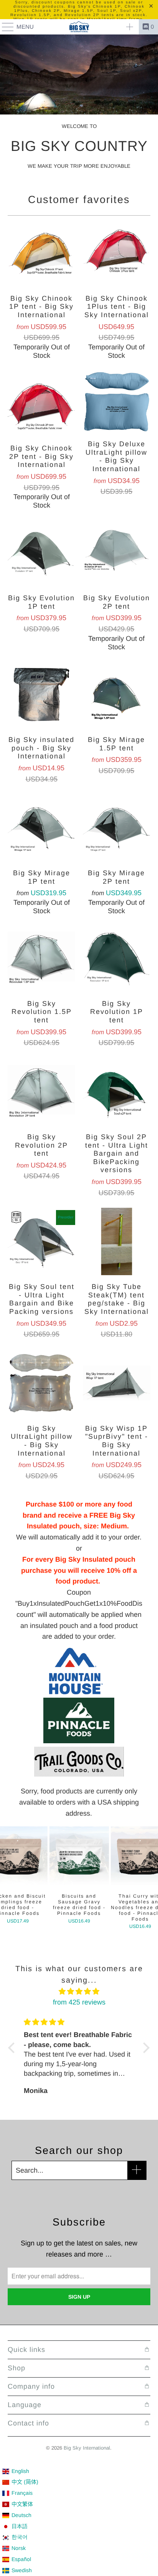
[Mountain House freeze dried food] (76, 1692)
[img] (79, 1992)
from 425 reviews (79, 2002)
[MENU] (4, 27)
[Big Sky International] (79, 27)
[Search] (130, 27)
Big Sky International (87, 2448)
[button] (13, 2048)
